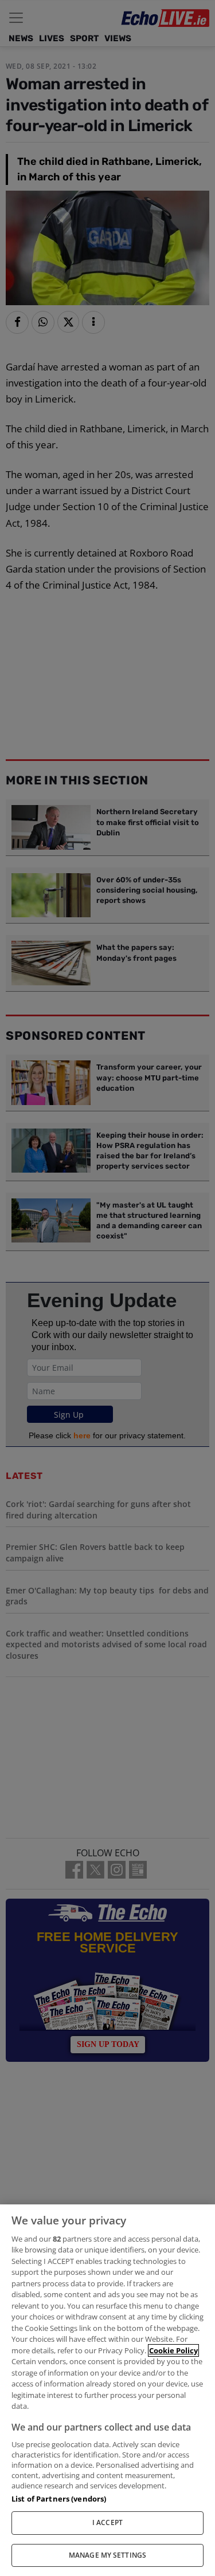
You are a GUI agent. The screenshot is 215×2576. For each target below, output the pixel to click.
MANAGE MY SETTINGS (107, 2555)
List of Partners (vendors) (59, 2499)
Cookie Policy (173, 2350)
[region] (107, 2390)
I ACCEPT (107, 2522)
